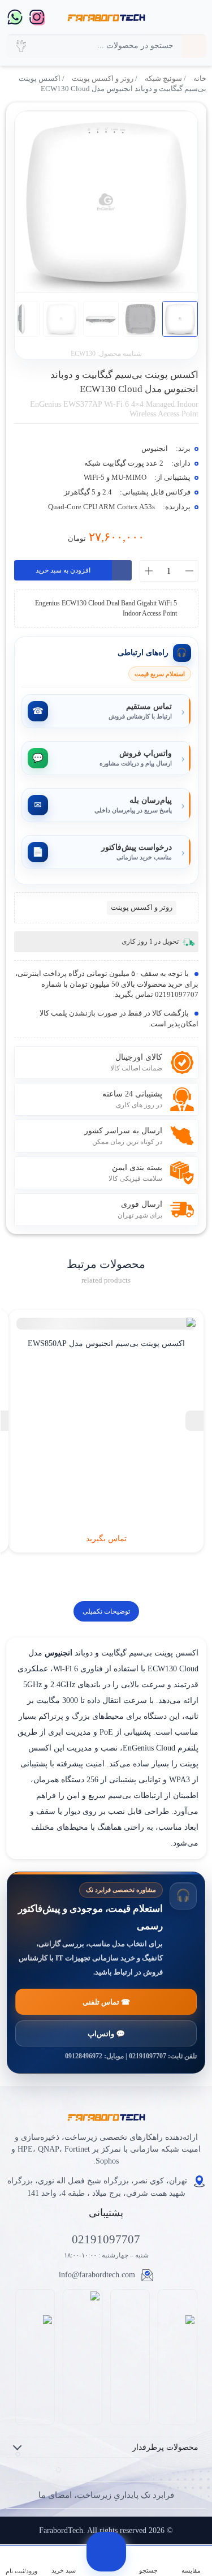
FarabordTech (61, 2530)
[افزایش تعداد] (149, 571)
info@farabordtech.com (97, 2275)
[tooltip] (194, 1421)
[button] (21, 46)
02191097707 (106, 2239)
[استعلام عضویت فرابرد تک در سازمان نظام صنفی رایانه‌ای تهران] (82, 2357)
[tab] (106, 1611)
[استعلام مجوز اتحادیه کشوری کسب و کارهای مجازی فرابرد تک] (35, 2357)
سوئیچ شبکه (163, 79)
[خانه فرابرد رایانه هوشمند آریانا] (106, 17)
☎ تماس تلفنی (106, 2002)
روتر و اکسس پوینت (103, 79)
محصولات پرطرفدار (165, 2447)
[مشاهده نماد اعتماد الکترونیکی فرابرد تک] (130, 2357)
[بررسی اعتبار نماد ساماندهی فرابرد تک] (177, 2357)
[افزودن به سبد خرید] (106, 2552)
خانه (200, 79)
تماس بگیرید (106, 1539)
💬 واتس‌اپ (106, 2034)
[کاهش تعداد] (189, 571)
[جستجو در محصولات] (194, 46)
